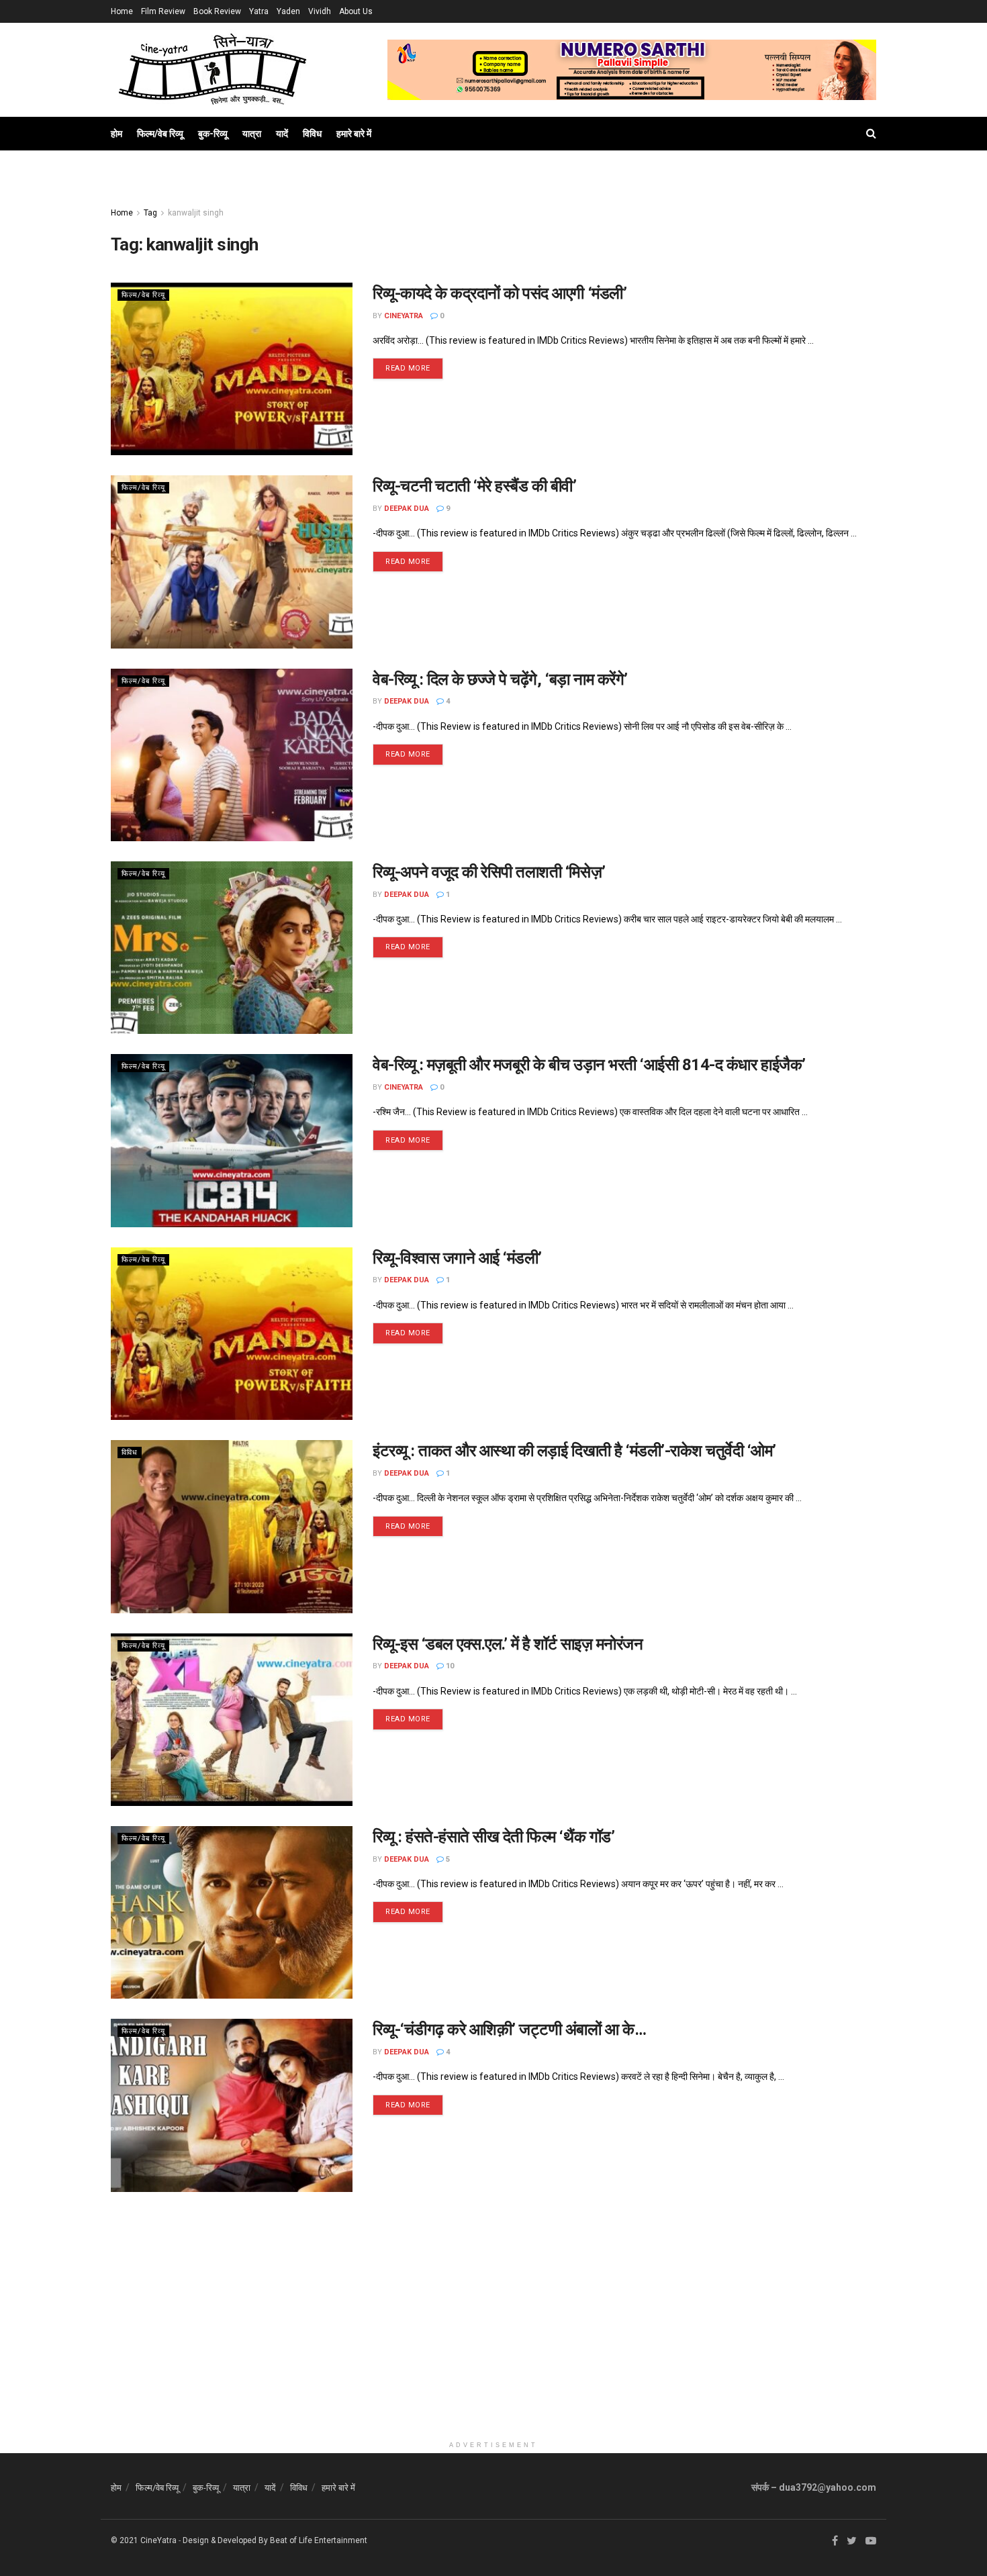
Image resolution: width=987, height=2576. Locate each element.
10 (449, 1666)
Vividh (320, 11)
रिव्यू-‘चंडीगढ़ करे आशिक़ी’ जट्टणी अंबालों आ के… (509, 2030)
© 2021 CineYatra (144, 2540)
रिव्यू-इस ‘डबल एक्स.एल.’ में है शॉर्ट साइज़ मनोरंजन (508, 1644)
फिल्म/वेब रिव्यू (160, 134)
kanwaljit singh (196, 213)
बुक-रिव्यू (213, 134)
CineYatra (404, 316)
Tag (150, 213)
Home (122, 11)
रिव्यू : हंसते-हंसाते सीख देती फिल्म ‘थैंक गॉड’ (493, 1837)
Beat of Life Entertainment (319, 2540)
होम (116, 134)
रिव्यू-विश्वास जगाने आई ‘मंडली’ (457, 1258)
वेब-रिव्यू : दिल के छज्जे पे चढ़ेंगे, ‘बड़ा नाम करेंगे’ (500, 679)
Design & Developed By (225, 2540)
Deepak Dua (407, 509)
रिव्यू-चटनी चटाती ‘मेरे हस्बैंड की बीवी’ (475, 486)
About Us (356, 11)
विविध (312, 134)
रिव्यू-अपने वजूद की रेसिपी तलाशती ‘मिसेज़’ (489, 872)
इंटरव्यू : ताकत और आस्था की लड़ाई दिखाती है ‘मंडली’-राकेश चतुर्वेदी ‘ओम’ (574, 1451)
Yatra (259, 11)
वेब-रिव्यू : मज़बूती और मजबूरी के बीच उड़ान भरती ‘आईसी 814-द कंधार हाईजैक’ (589, 1065)
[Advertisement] (493, 2340)
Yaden (288, 11)
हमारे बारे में (354, 134)
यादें (282, 134)
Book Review (217, 11)
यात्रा (252, 134)
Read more (408, 368)
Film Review (163, 11)
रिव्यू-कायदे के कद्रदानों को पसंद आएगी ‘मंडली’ (500, 293)
